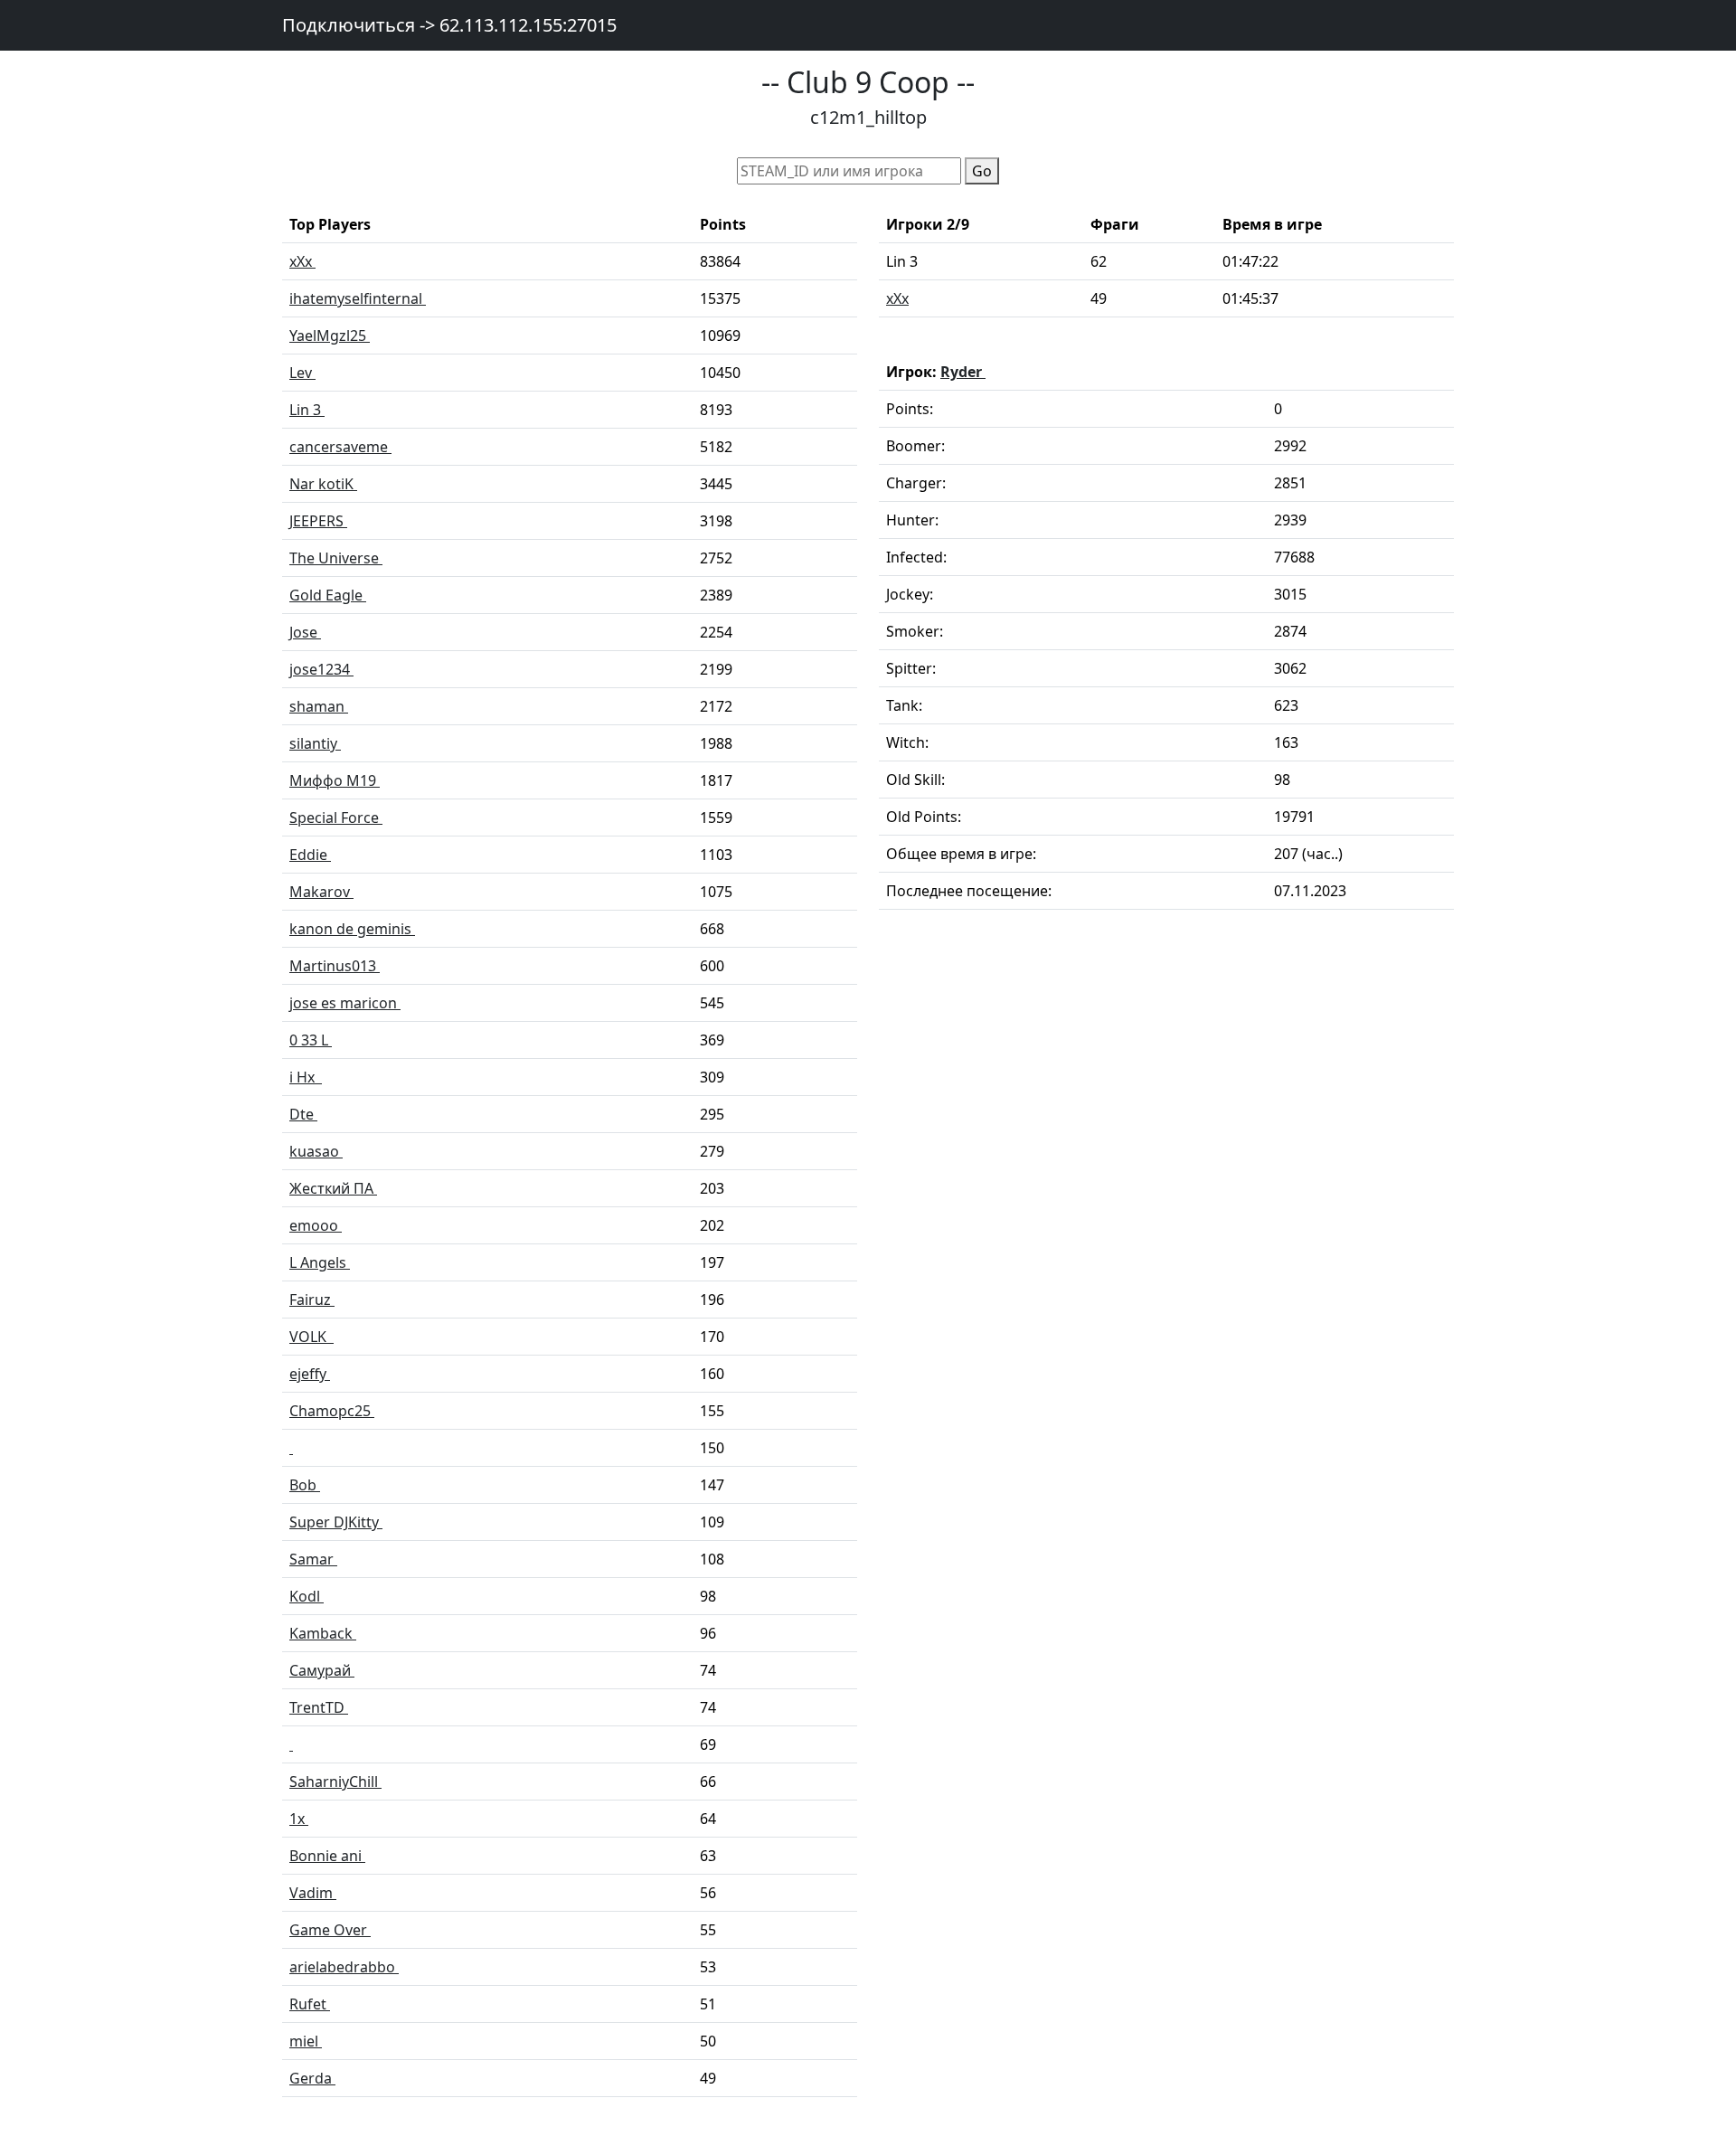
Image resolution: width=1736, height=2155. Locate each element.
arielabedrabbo (344, 1967)
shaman (319, 706)
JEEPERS (318, 521)
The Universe (336, 558)
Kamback (323, 1633)
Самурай (322, 1670)
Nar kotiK (323, 484)
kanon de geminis (352, 929)
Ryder (963, 372)
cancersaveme (340, 447)
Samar (313, 1559)
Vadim (313, 1893)
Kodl (307, 1596)
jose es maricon (345, 1003)
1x (299, 1819)
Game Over (330, 1930)
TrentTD (319, 1707)
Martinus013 (335, 966)
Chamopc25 (332, 1411)
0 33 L (311, 1040)
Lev (302, 373)
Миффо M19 (335, 780)
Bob (305, 1485)
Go (982, 171)
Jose (305, 632)
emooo (316, 1225)
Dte (303, 1114)
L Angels (320, 1262)
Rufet (310, 2004)
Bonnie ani (327, 1856)
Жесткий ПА (333, 1188)
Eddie (310, 855)
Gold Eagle (328, 595)
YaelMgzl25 (330, 336)
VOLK (311, 1337)
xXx (302, 261)
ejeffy (310, 1374)
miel (306, 2041)
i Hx (306, 1077)
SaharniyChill (335, 1782)
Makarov (321, 892)
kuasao (316, 1151)
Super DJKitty (336, 1522)
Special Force (336, 818)
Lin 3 (307, 410)
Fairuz (312, 1300)
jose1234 (321, 669)
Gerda (312, 2078)
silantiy (315, 743)
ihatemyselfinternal (358, 298)
